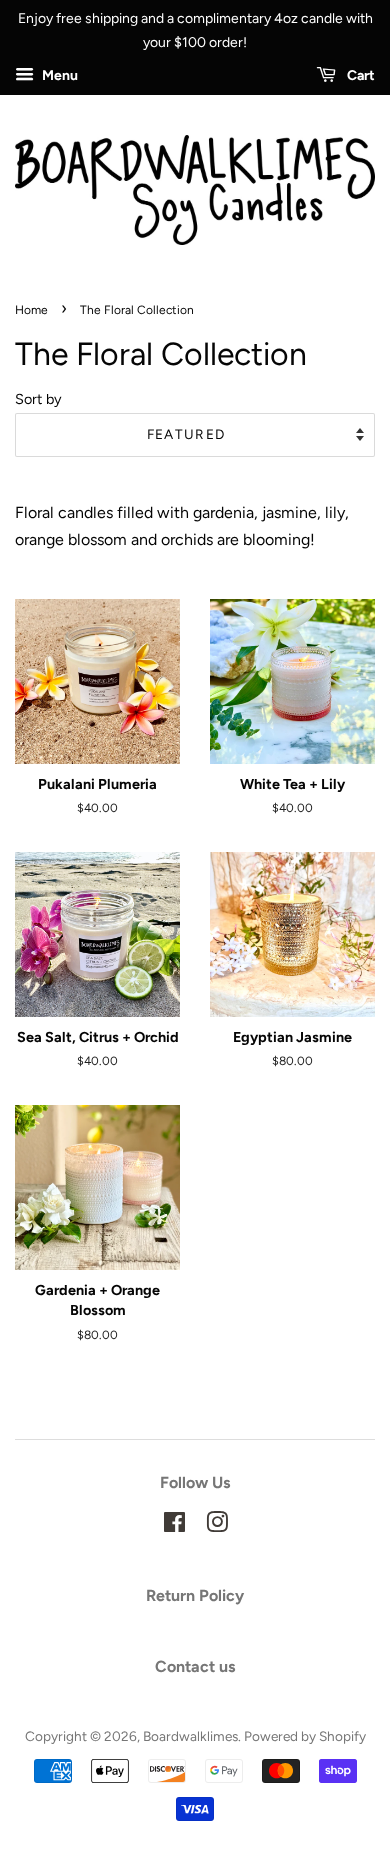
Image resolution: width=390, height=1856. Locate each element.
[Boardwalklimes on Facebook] (174, 1526)
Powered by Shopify (305, 1736)
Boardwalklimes (190, 1736)
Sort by (38, 399)
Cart (359, 75)
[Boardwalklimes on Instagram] (217, 1526)
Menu (58, 75)
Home (31, 310)
